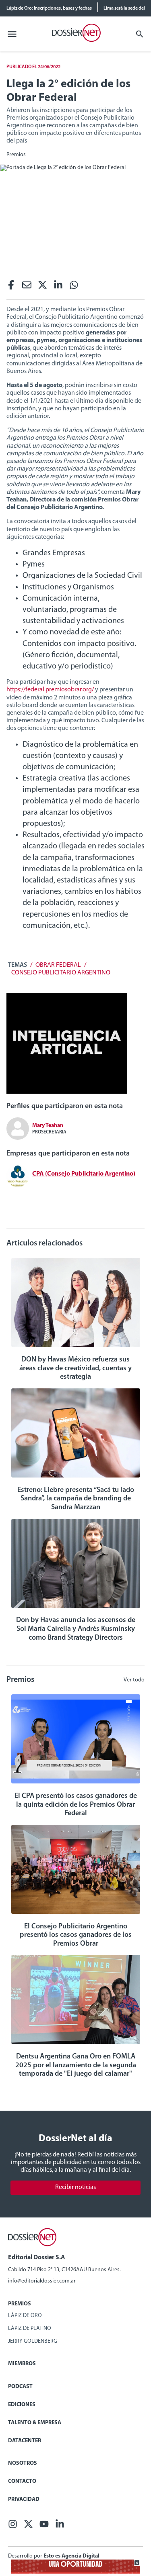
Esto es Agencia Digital (71, 2556)
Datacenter (25, 2441)
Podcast (20, 2387)
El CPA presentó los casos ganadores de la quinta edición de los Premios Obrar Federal (76, 1805)
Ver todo (134, 1680)
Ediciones (22, 2405)
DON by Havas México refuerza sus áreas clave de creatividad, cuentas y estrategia (75, 1368)
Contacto (22, 2481)
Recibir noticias (75, 2187)
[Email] (27, 287)
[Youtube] (44, 2526)
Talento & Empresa (35, 2423)
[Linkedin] (58, 287)
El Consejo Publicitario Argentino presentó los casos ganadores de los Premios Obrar (76, 1935)
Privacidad (24, 2500)
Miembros (22, 2364)
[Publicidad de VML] (67, 1092)
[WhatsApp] (74, 287)
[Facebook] (11, 287)
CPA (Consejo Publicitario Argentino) (84, 1174)
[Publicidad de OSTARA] (76, 2572)
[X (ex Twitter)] (42, 287)
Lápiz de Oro (25, 2316)
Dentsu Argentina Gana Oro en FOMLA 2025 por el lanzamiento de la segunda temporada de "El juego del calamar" (76, 2065)
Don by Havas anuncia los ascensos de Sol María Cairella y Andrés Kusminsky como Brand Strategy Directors (76, 1629)
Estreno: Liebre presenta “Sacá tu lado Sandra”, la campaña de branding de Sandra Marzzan (76, 1499)
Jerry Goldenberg (33, 2341)
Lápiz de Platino (30, 2328)
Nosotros (23, 2463)
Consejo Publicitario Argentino (61, 973)
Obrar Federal (58, 965)
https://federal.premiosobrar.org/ (50, 690)
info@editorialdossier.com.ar (42, 2281)
